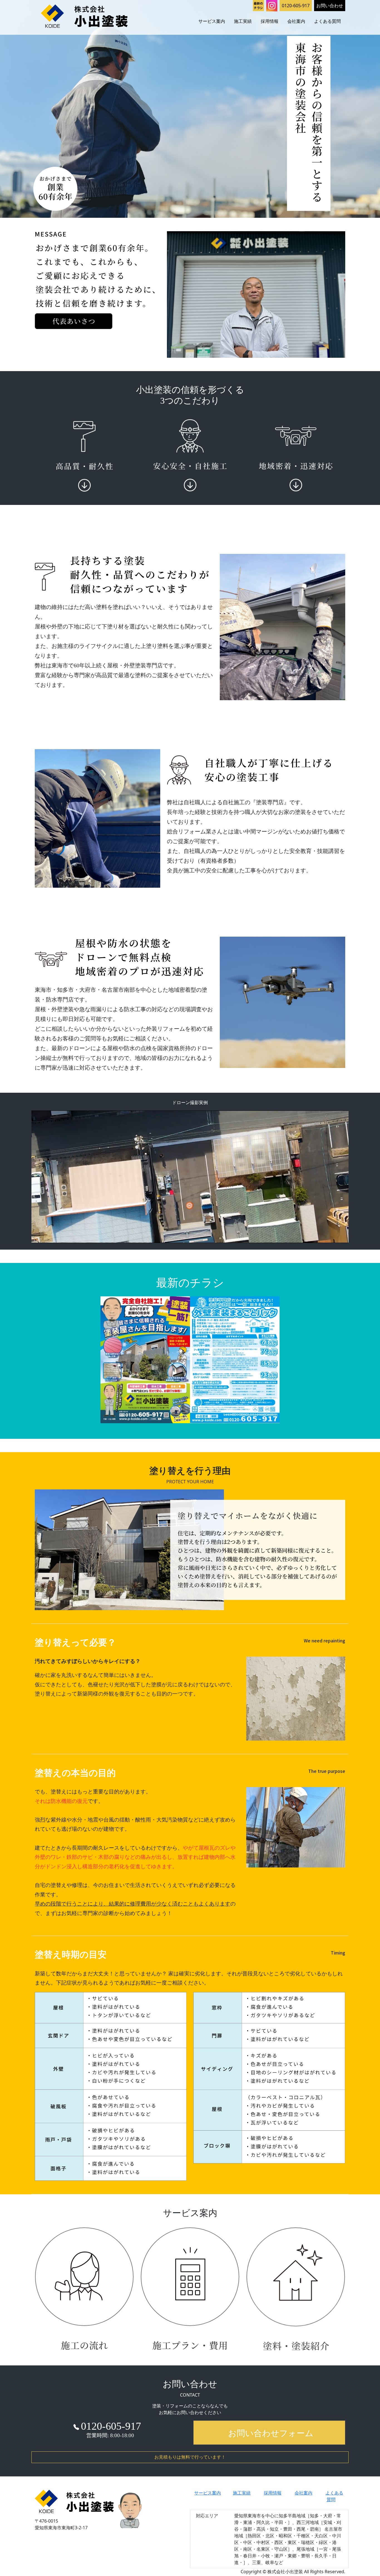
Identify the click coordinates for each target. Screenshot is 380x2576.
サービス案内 (212, 21)
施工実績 (243, 21)
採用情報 (270, 21)
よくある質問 (327, 21)
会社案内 (296, 21)
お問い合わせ (330, 6)
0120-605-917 (296, 6)
